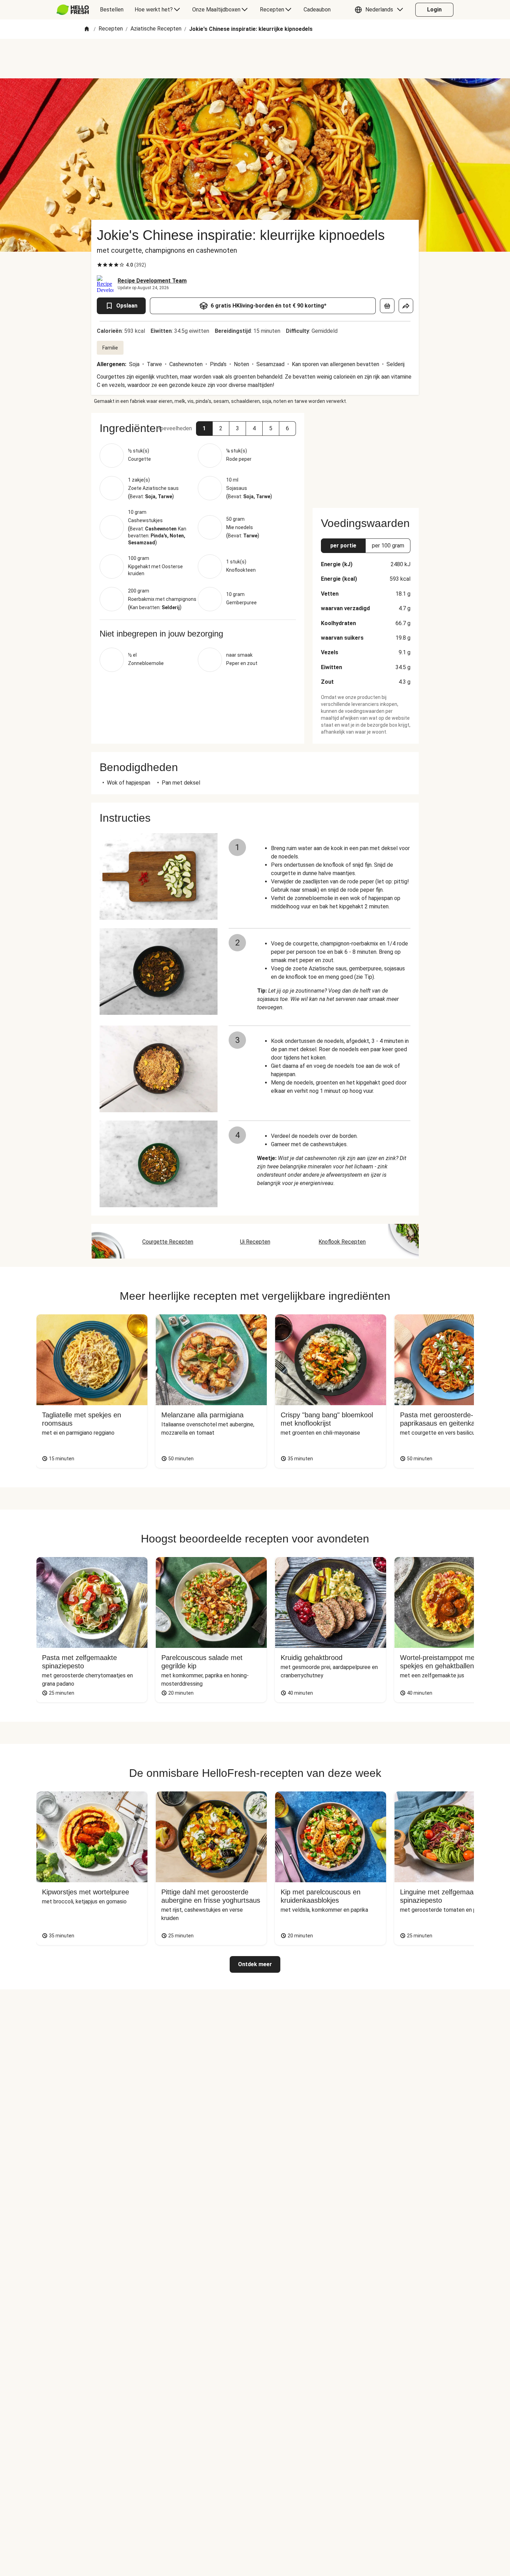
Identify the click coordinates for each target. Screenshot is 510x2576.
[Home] (87, 29)
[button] (381, 10)
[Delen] (406, 306)
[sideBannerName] (366, 456)
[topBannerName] (255, 59)
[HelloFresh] (73, 10)
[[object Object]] (387, 306)
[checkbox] (100, 265)
